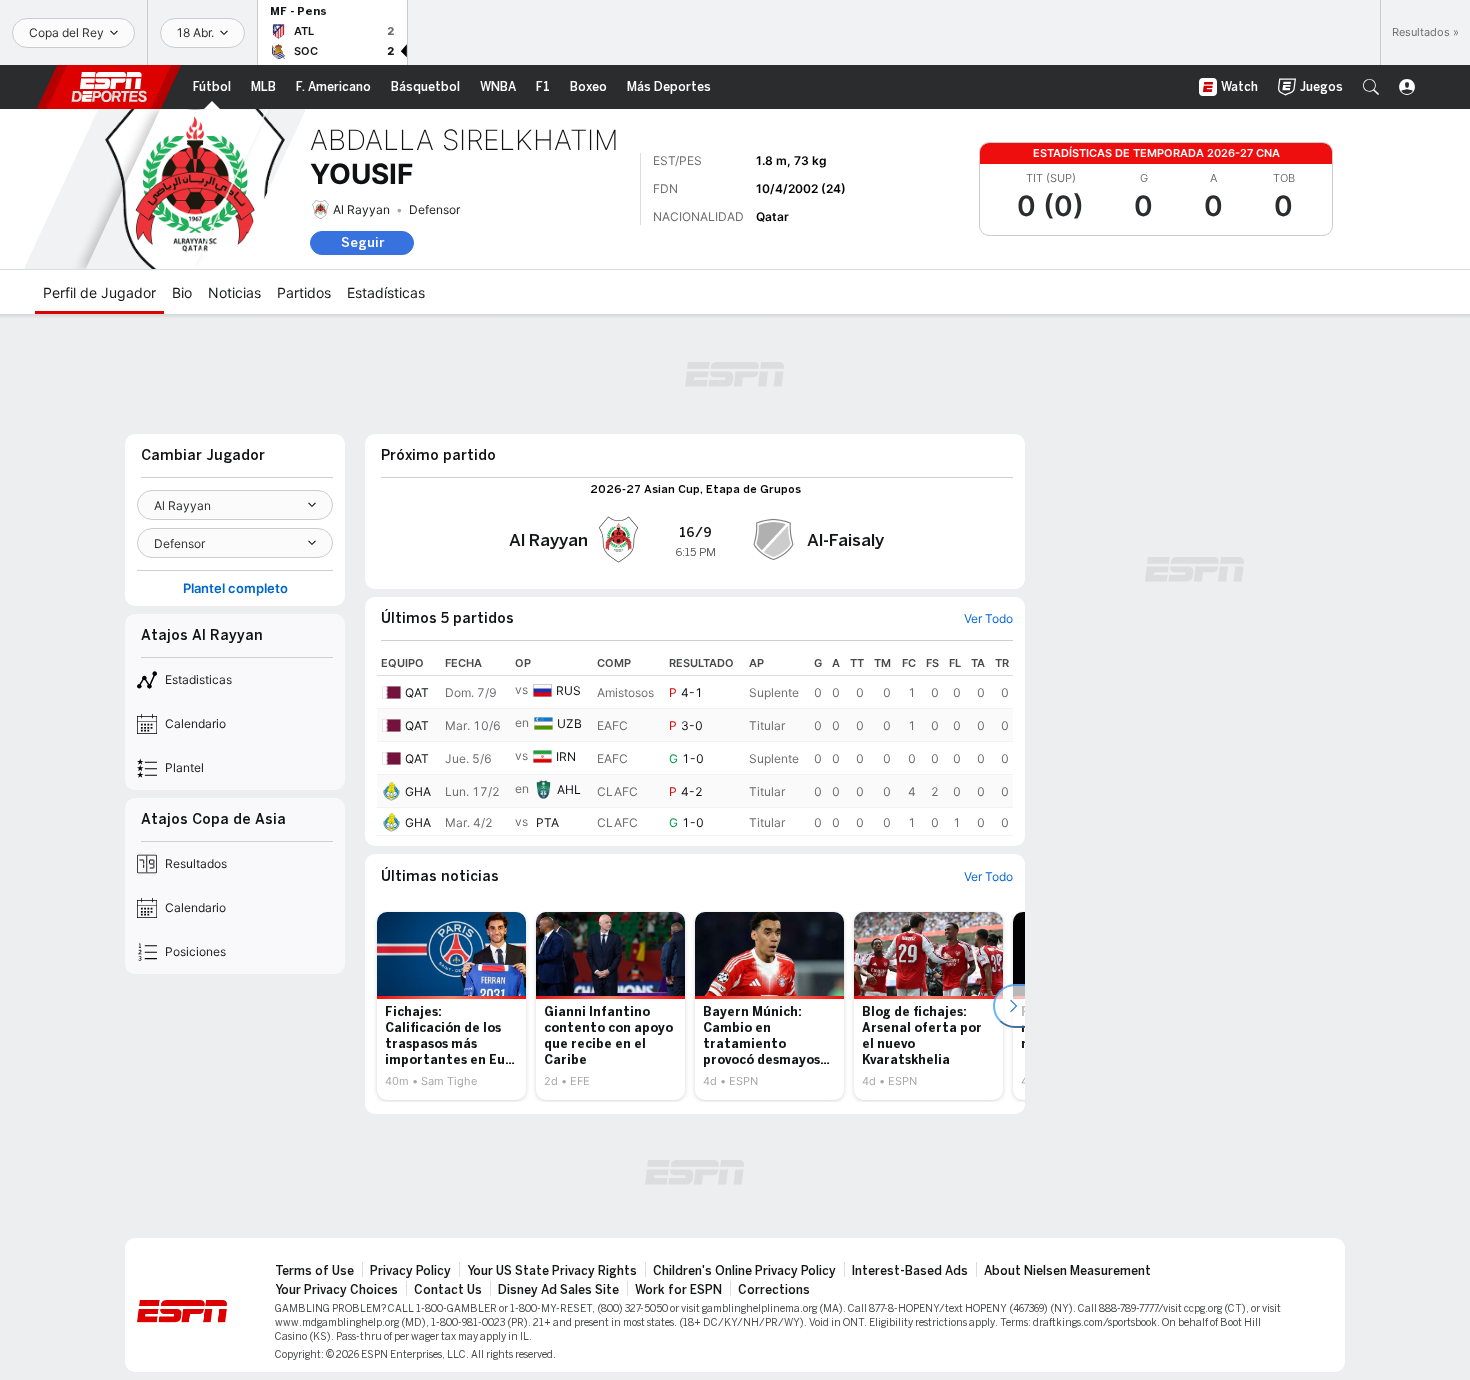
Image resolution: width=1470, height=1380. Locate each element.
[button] (1371, 87)
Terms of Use (314, 1271)
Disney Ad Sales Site (558, 1290)
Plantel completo (235, 588)
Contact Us (448, 1290)
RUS (568, 690)
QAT (417, 692)
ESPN (109, 87)
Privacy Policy (410, 1271)
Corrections (774, 1290)
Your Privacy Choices (336, 1290)
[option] (451, 1006)
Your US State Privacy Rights (552, 1271)
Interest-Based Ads (910, 1271)
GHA (418, 791)
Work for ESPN (678, 1290)
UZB (569, 723)
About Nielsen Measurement (1067, 1271)
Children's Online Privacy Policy (744, 1271)
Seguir (362, 242)
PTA (547, 822)
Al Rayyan (361, 209)
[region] (695, 743)
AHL (569, 789)
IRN (566, 756)
